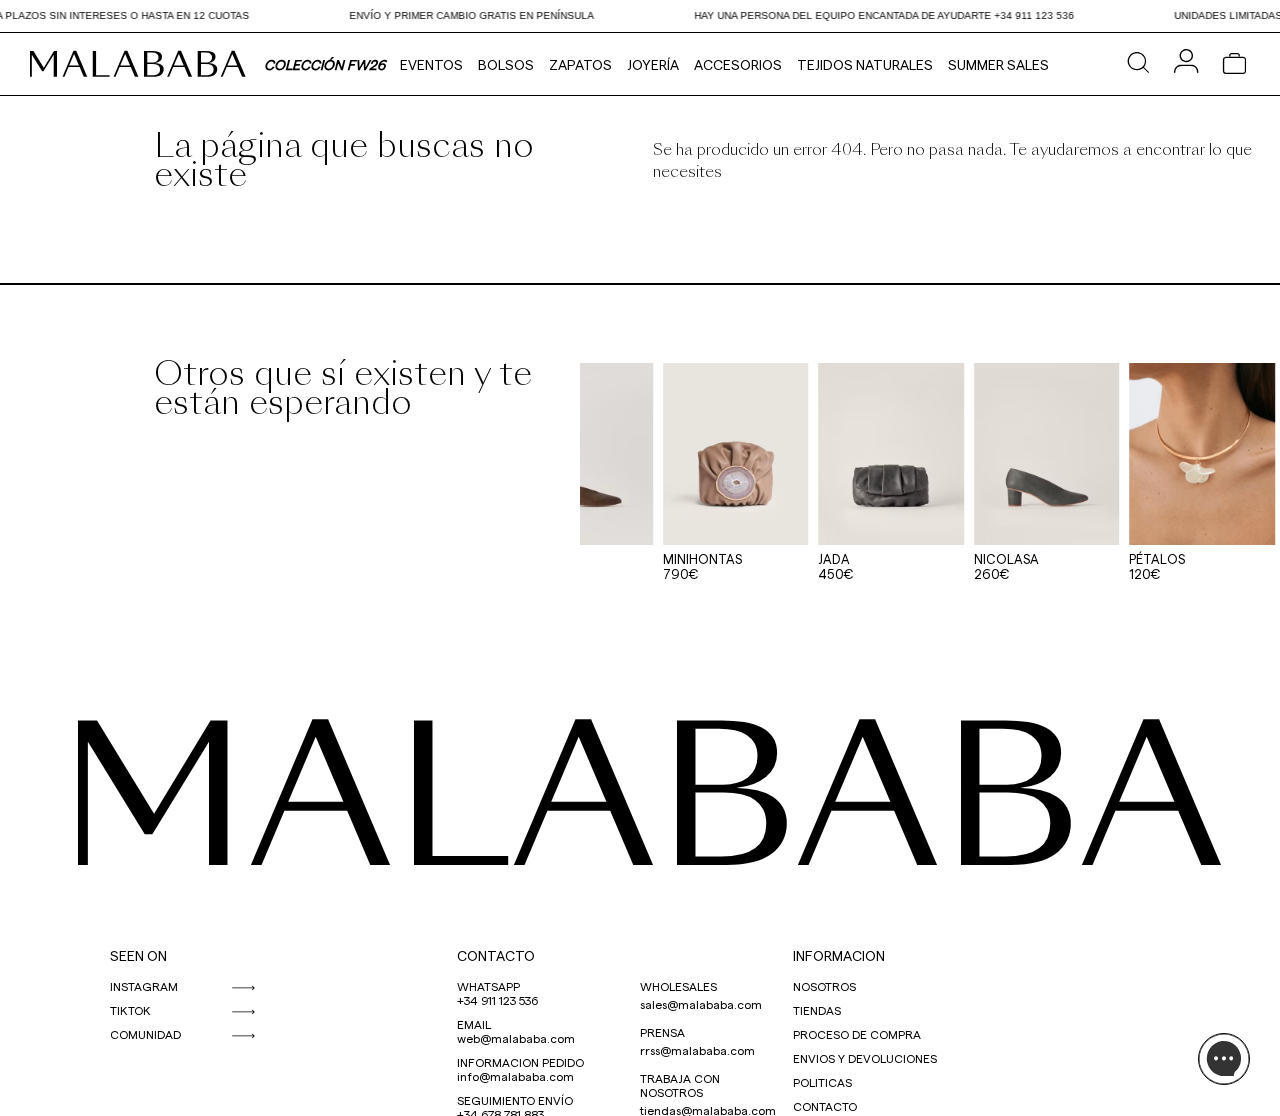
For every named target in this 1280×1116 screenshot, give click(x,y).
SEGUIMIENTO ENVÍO (515, 1100)
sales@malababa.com (701, 1004)
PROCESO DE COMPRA (857, 1034)
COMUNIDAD (145, 1034)
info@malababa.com (515, 1076)
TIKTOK (130, 1010)
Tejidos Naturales (865, 64)
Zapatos (580, 64)
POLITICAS (822, 1082)
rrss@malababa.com (697, 1050)
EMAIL (474, 1024)
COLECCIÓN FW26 (324, 64)
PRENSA (662, 1032)
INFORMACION (839, 955)
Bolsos (506, 64)
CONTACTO (496, 955)
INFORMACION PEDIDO (520, 1062)
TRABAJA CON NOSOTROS (680, 1085)
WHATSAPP (488, 986)
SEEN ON (138, 955)
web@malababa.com (516, 1038)
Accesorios (738, 64)
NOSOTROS (824, 986)
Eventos (431, 64)
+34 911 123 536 (497, 1000)
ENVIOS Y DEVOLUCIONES (865, 1058)
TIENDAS (817, 1010)
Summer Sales (998, 64)
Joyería (653, 64)
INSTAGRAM (144, 986)
